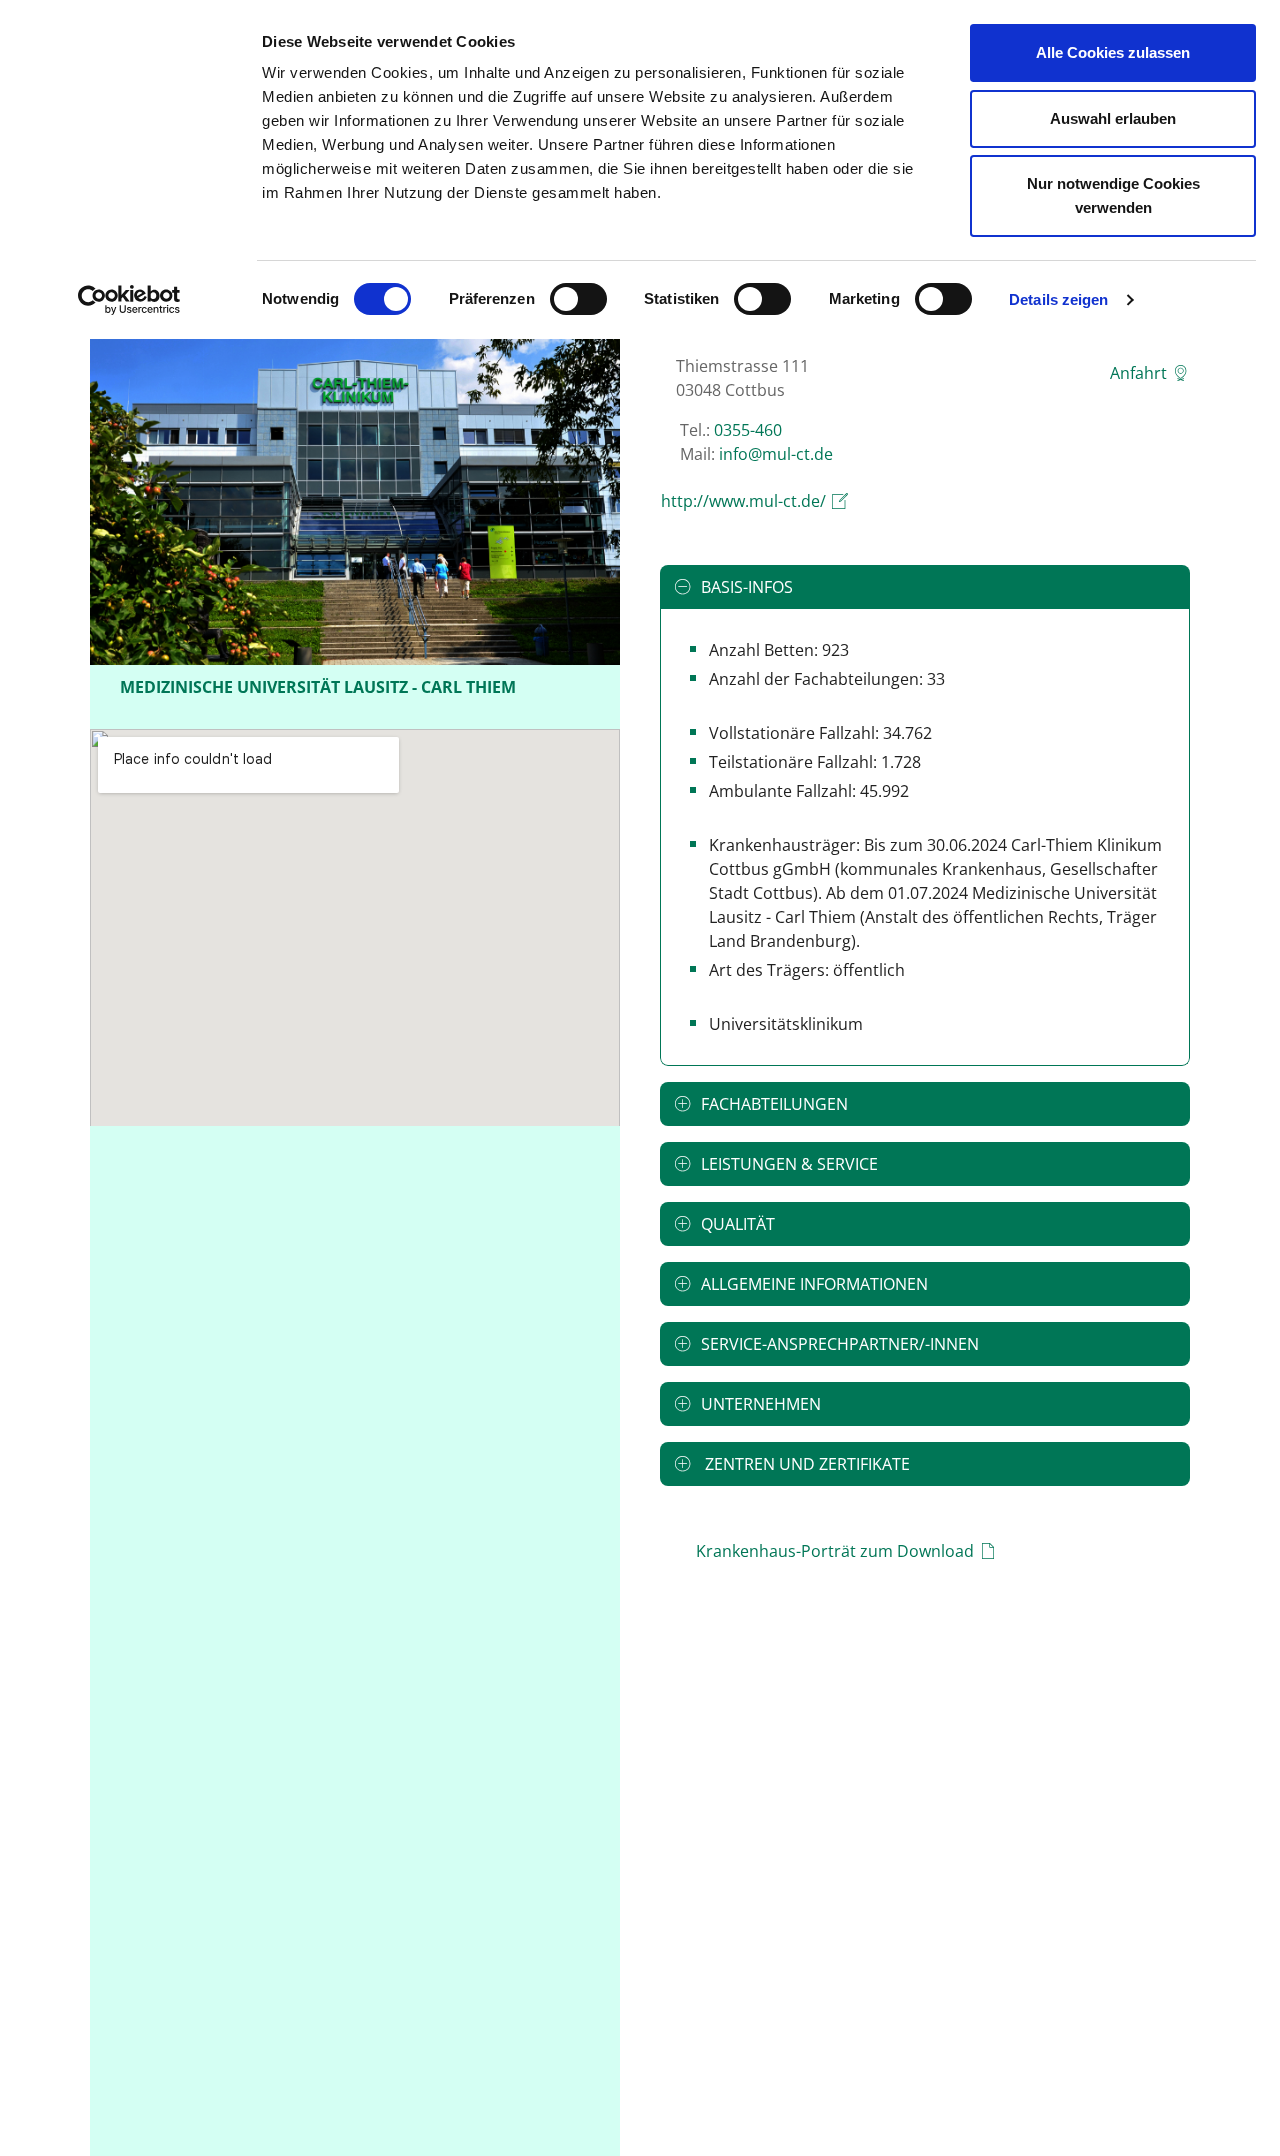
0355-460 (748, 430)
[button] (925, 587)
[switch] (578, 299)
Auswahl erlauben (1113, 118)
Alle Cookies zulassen (1113, 52)
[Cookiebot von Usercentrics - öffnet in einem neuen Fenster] (129, 300)
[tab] (925, 587)
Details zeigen (1058, 299)
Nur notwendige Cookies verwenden (1113, 195)
